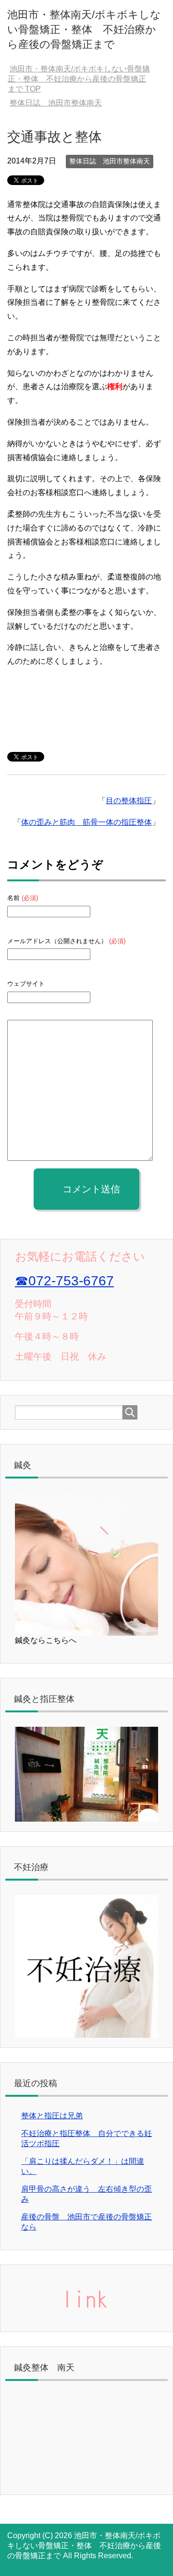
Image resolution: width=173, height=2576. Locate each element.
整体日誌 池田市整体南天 (110, 161)
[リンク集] (86, 2317)
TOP (79, 79)
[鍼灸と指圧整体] (86, 1817)
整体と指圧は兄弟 (52, 2116)
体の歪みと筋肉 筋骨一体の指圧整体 (86, 822)
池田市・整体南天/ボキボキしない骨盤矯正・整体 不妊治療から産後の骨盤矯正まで (84, 29)
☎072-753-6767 (64, 1281)
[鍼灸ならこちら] (86, 1631)
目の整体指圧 (129, 801)
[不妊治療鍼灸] (86, 2033)
